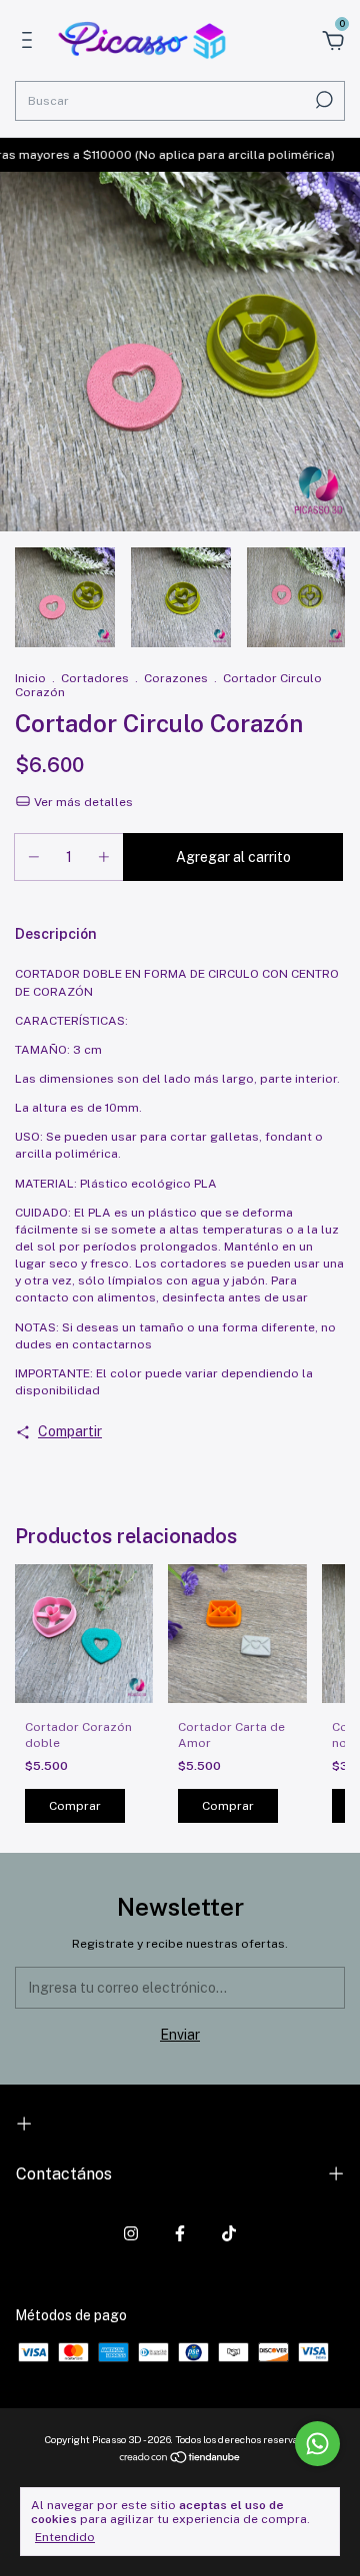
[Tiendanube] (180, 2458)
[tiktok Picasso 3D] (229, 2233)
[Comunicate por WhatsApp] (317, 2444)
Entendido (65, 2537)
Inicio (30, 678)
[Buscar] (322, 100)
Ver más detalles (82, 802)
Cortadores (95, 678)
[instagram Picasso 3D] (131, 2233)
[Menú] (30, 43)
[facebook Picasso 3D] (180, 2233)
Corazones (176, 678)
